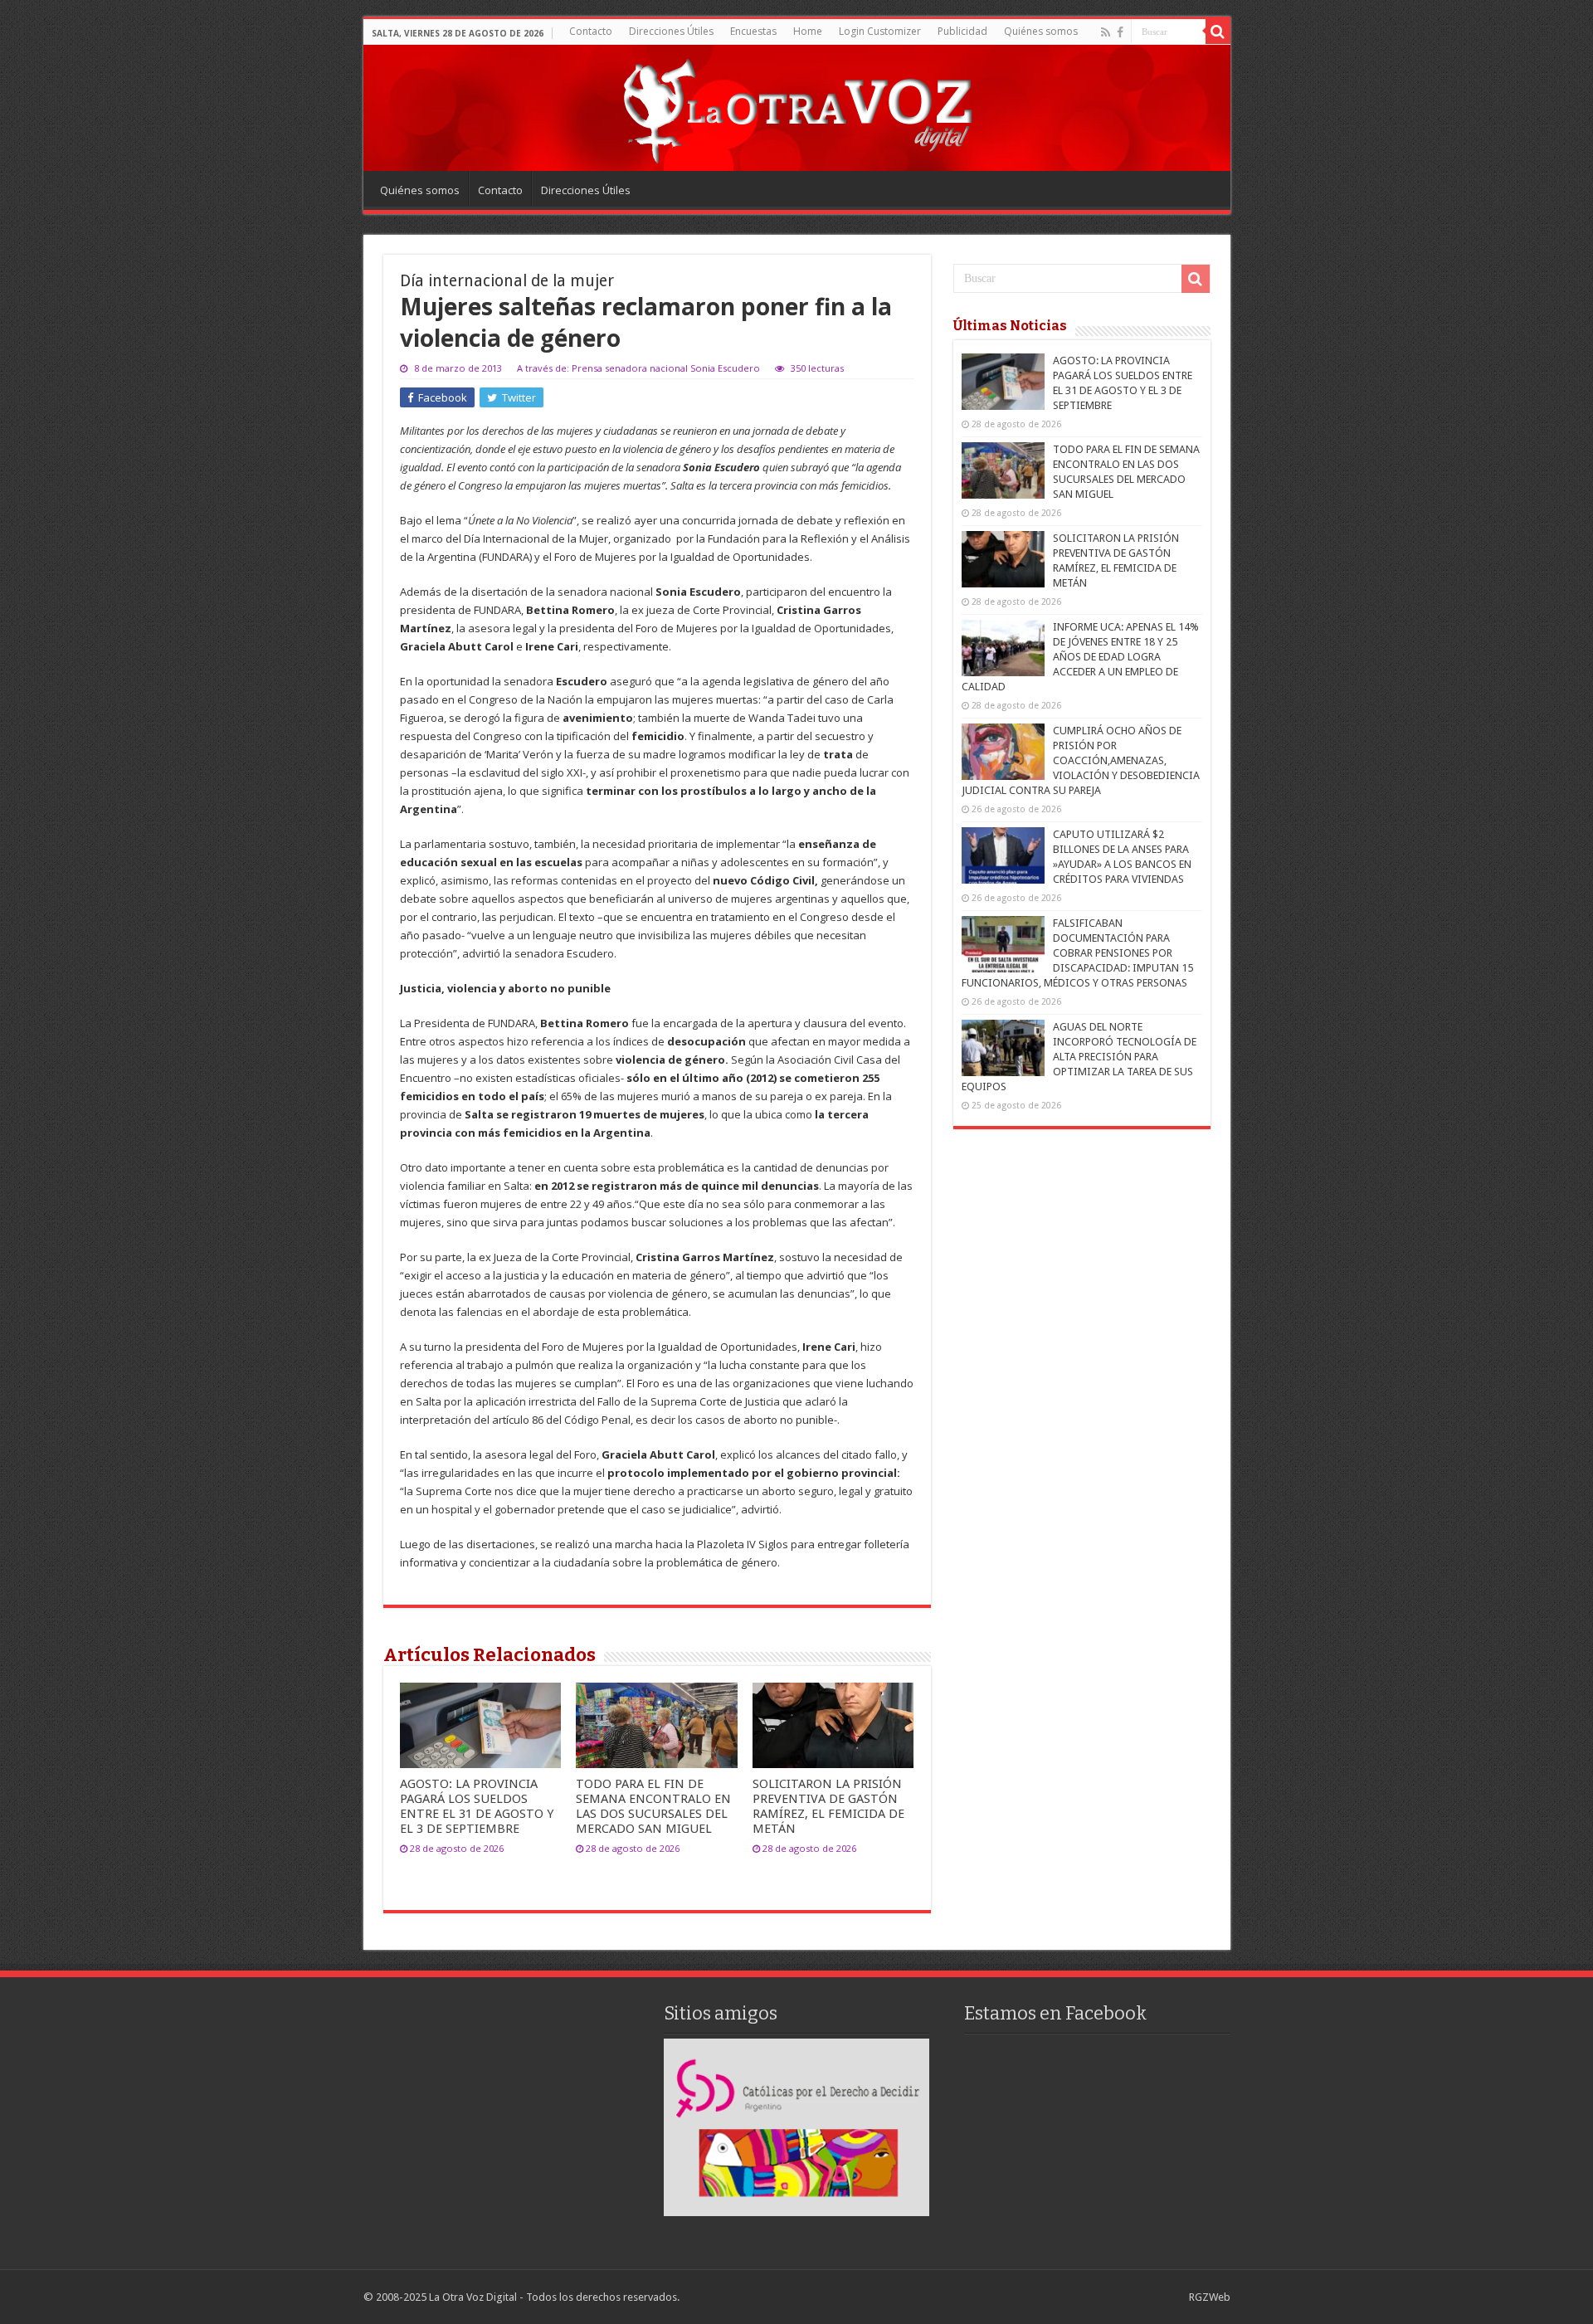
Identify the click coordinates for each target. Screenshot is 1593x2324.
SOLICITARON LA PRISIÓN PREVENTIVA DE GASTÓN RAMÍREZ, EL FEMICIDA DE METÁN (828, 1806)
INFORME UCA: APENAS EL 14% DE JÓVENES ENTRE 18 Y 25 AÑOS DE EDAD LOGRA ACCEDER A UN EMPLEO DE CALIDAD (1080, 657)
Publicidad (962, 31)
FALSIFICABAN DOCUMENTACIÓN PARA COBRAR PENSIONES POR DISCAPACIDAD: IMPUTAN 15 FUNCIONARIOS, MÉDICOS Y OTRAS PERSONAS (1077, 953)
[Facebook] (1120, 32)
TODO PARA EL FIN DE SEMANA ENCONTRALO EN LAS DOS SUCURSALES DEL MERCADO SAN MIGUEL (653, 1806)
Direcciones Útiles (671, 31)
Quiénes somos (1041, 31)
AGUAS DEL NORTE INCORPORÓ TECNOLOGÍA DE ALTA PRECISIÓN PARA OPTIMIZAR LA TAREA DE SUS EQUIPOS (1079, 1057)
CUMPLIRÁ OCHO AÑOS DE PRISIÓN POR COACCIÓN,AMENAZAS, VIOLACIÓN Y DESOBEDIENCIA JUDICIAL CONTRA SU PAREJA (1081, 760)
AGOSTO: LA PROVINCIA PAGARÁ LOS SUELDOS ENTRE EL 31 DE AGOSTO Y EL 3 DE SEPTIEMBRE (477, 1806)
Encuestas (753, 31)
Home (808, 31)
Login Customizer (880, 31)
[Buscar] (1218, 32)
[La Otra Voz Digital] (796, 107)
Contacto (591, 31)
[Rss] (1106, 32)
